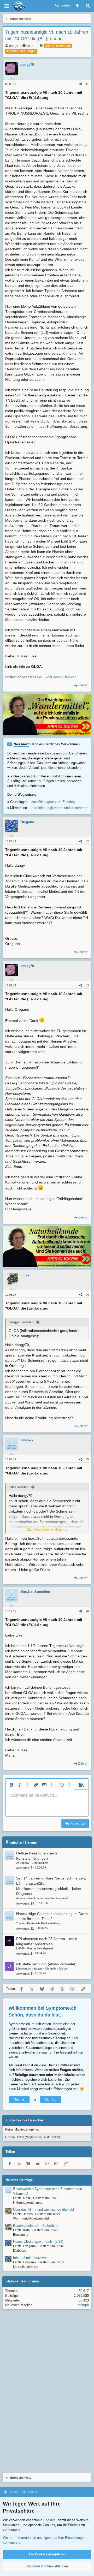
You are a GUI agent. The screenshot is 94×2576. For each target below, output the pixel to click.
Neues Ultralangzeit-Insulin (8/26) (38, 2242)
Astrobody (23, 1863)
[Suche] (88, 6)
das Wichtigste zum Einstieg (53, 802)
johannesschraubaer (29, 1968)
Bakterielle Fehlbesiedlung (44, 1923)
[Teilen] (81, 84)
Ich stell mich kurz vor (30, 2258)
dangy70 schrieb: (22, 1322)
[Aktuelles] (77, 6)
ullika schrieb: (19, 1487)
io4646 (20, 1948)
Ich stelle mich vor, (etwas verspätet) (46, 1964)
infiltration (63, 46)
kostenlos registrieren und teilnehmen (59, 808)
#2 (87, 841)
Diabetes (19, 2251)
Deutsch (32, 2492)
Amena (21, 1898)
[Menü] (7, 6)
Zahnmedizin (40, 1863)
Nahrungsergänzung (28, 2203)
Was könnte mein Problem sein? (48, 1898)
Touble (20, 1923)
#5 (87, 1459)
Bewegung (21, 2235)
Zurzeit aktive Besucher (24, 2120)
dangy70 (15, 46)
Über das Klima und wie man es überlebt (44, 2209)
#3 (87, 985)
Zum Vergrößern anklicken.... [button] (47, 1530)
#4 (87, 1295)
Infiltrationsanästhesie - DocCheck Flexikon (41, 677)
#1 (87, 84)
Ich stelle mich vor (56, 1968)
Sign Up (51, 2099)
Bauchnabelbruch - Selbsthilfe (36, 2226)
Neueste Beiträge (19, 2180)
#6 (87, 1611)
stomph (83, 2305)
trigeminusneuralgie (21, 51)
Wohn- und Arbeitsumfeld (31, 2218)
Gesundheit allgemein (41, 1948)
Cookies (13, 2492)
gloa (49, 46)
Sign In (19, 2099)
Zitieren (83, 685)
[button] (11, 1785)
